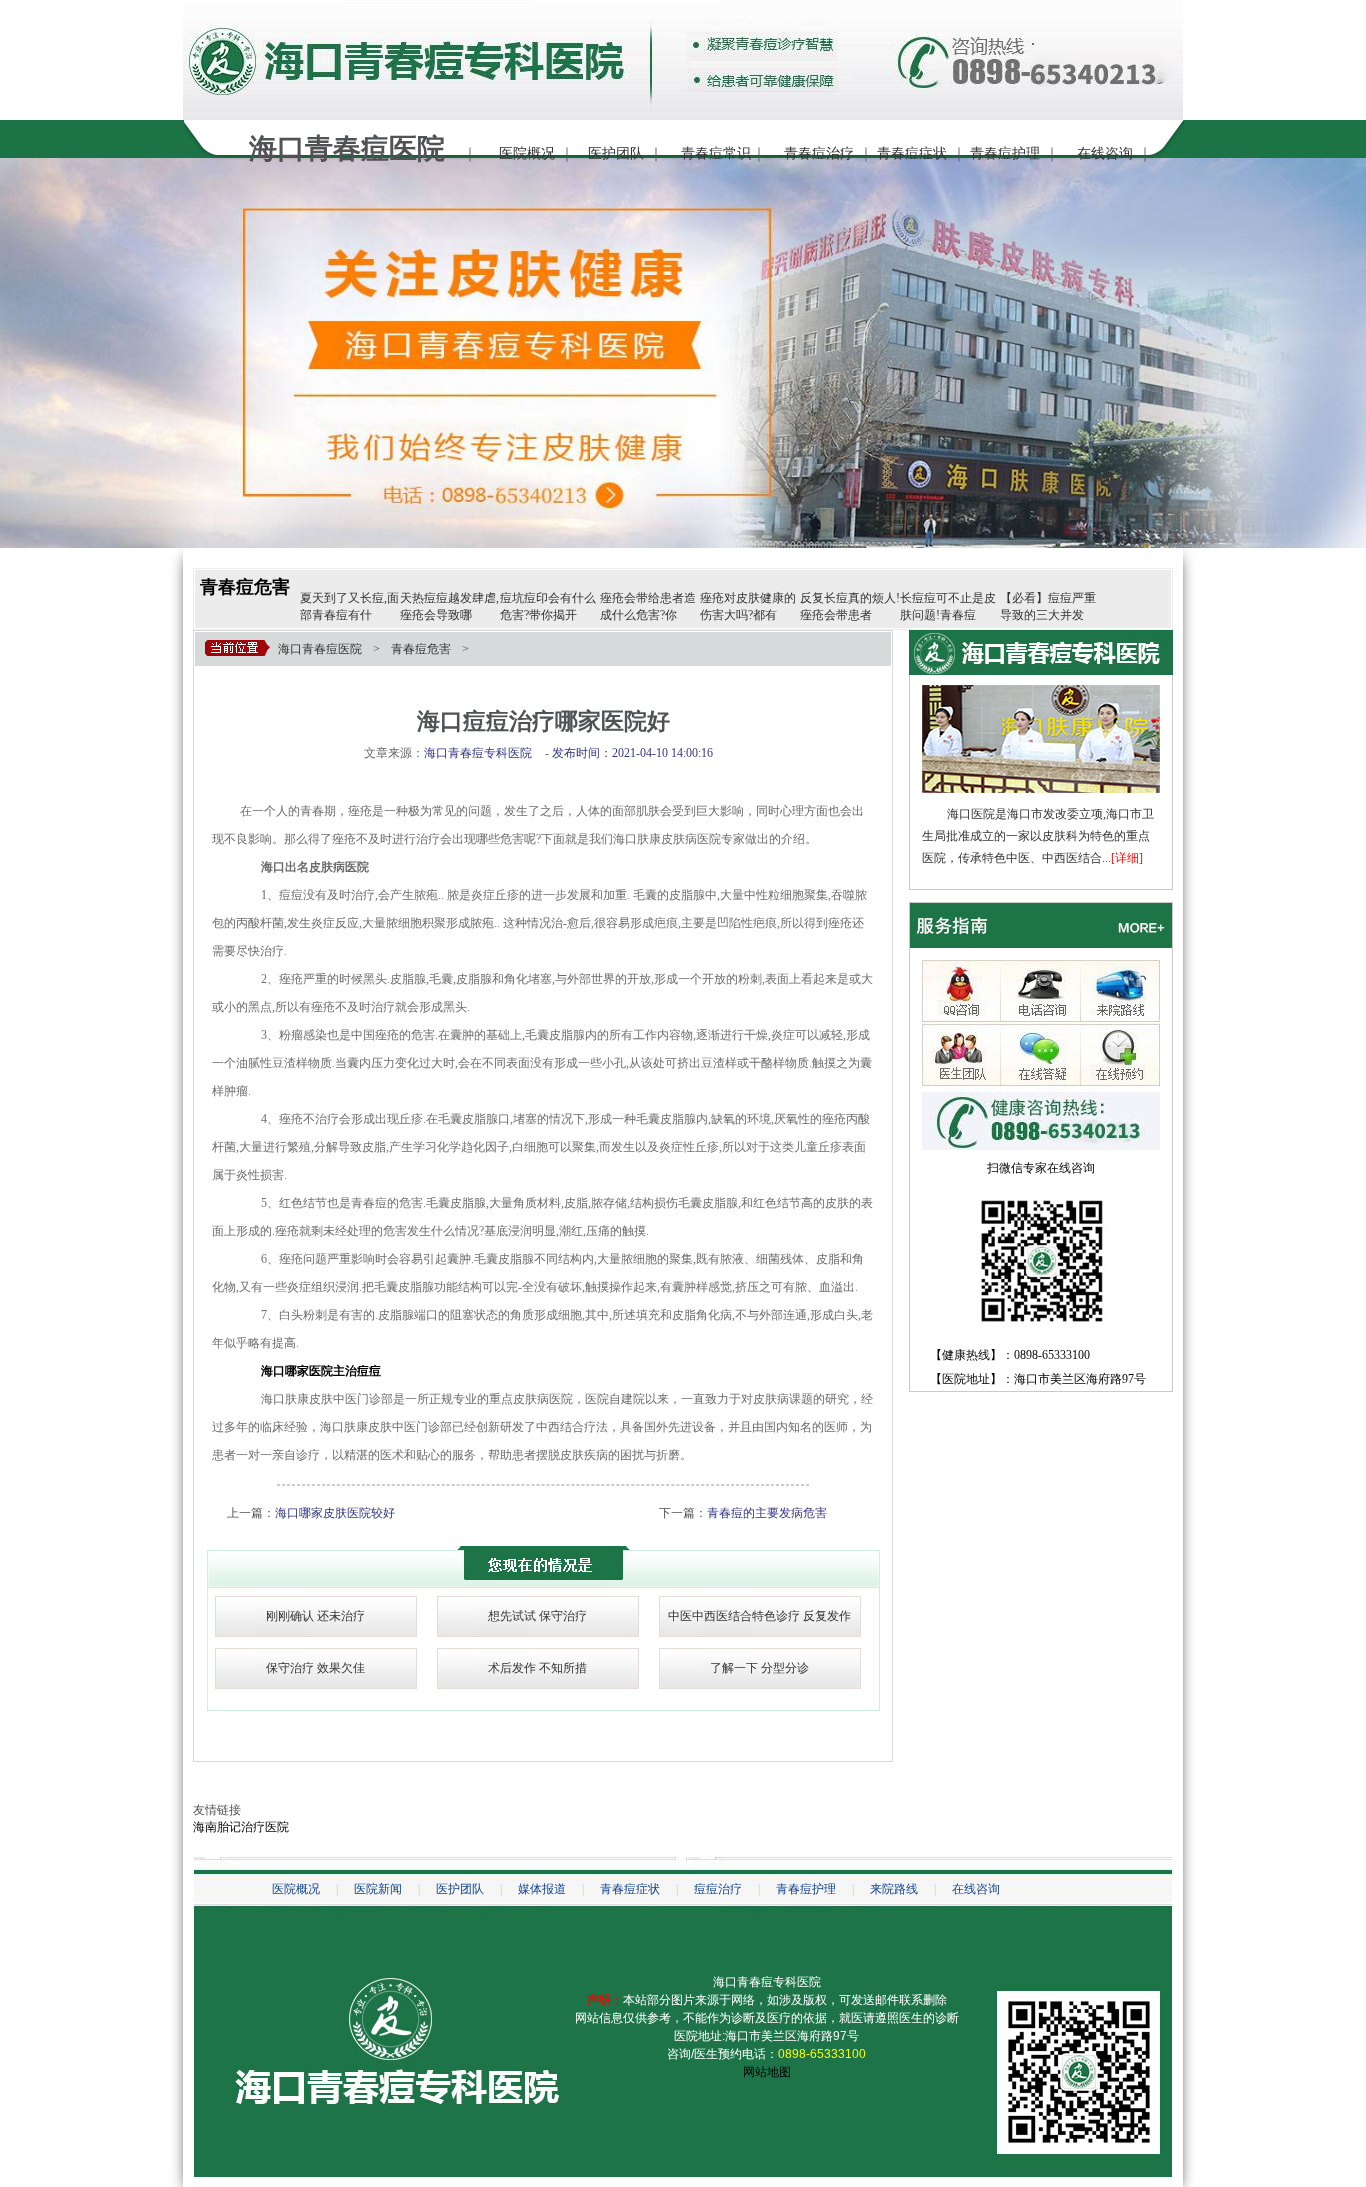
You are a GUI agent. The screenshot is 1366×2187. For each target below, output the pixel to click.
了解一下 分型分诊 (759, 1668)
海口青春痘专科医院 (767, 1982)
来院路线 (894, 1889)
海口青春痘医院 (320, 649)
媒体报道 (542, 1889)
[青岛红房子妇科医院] (1041, 692)
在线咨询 (1105, 153)
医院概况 (527, 153)
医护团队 (616, 153)
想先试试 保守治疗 (537, 1616)
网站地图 (767, 2072)
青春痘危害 (245, 587)
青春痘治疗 (819, 153)
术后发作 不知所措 (537, 1668)
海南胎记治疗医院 (241, 1827)
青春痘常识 (716, 153)
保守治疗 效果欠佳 (315, 1668)
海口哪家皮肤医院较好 (335, 1513)
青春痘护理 (1005, 153)
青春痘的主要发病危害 (767, 1513)
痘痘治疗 (718, 1889)
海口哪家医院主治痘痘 (321, 1371)
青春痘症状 (912, 153)
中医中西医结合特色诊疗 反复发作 (759, 1616)
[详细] (1127, 858)
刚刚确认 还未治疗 (315, 1616)
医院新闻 (378, 1889)
